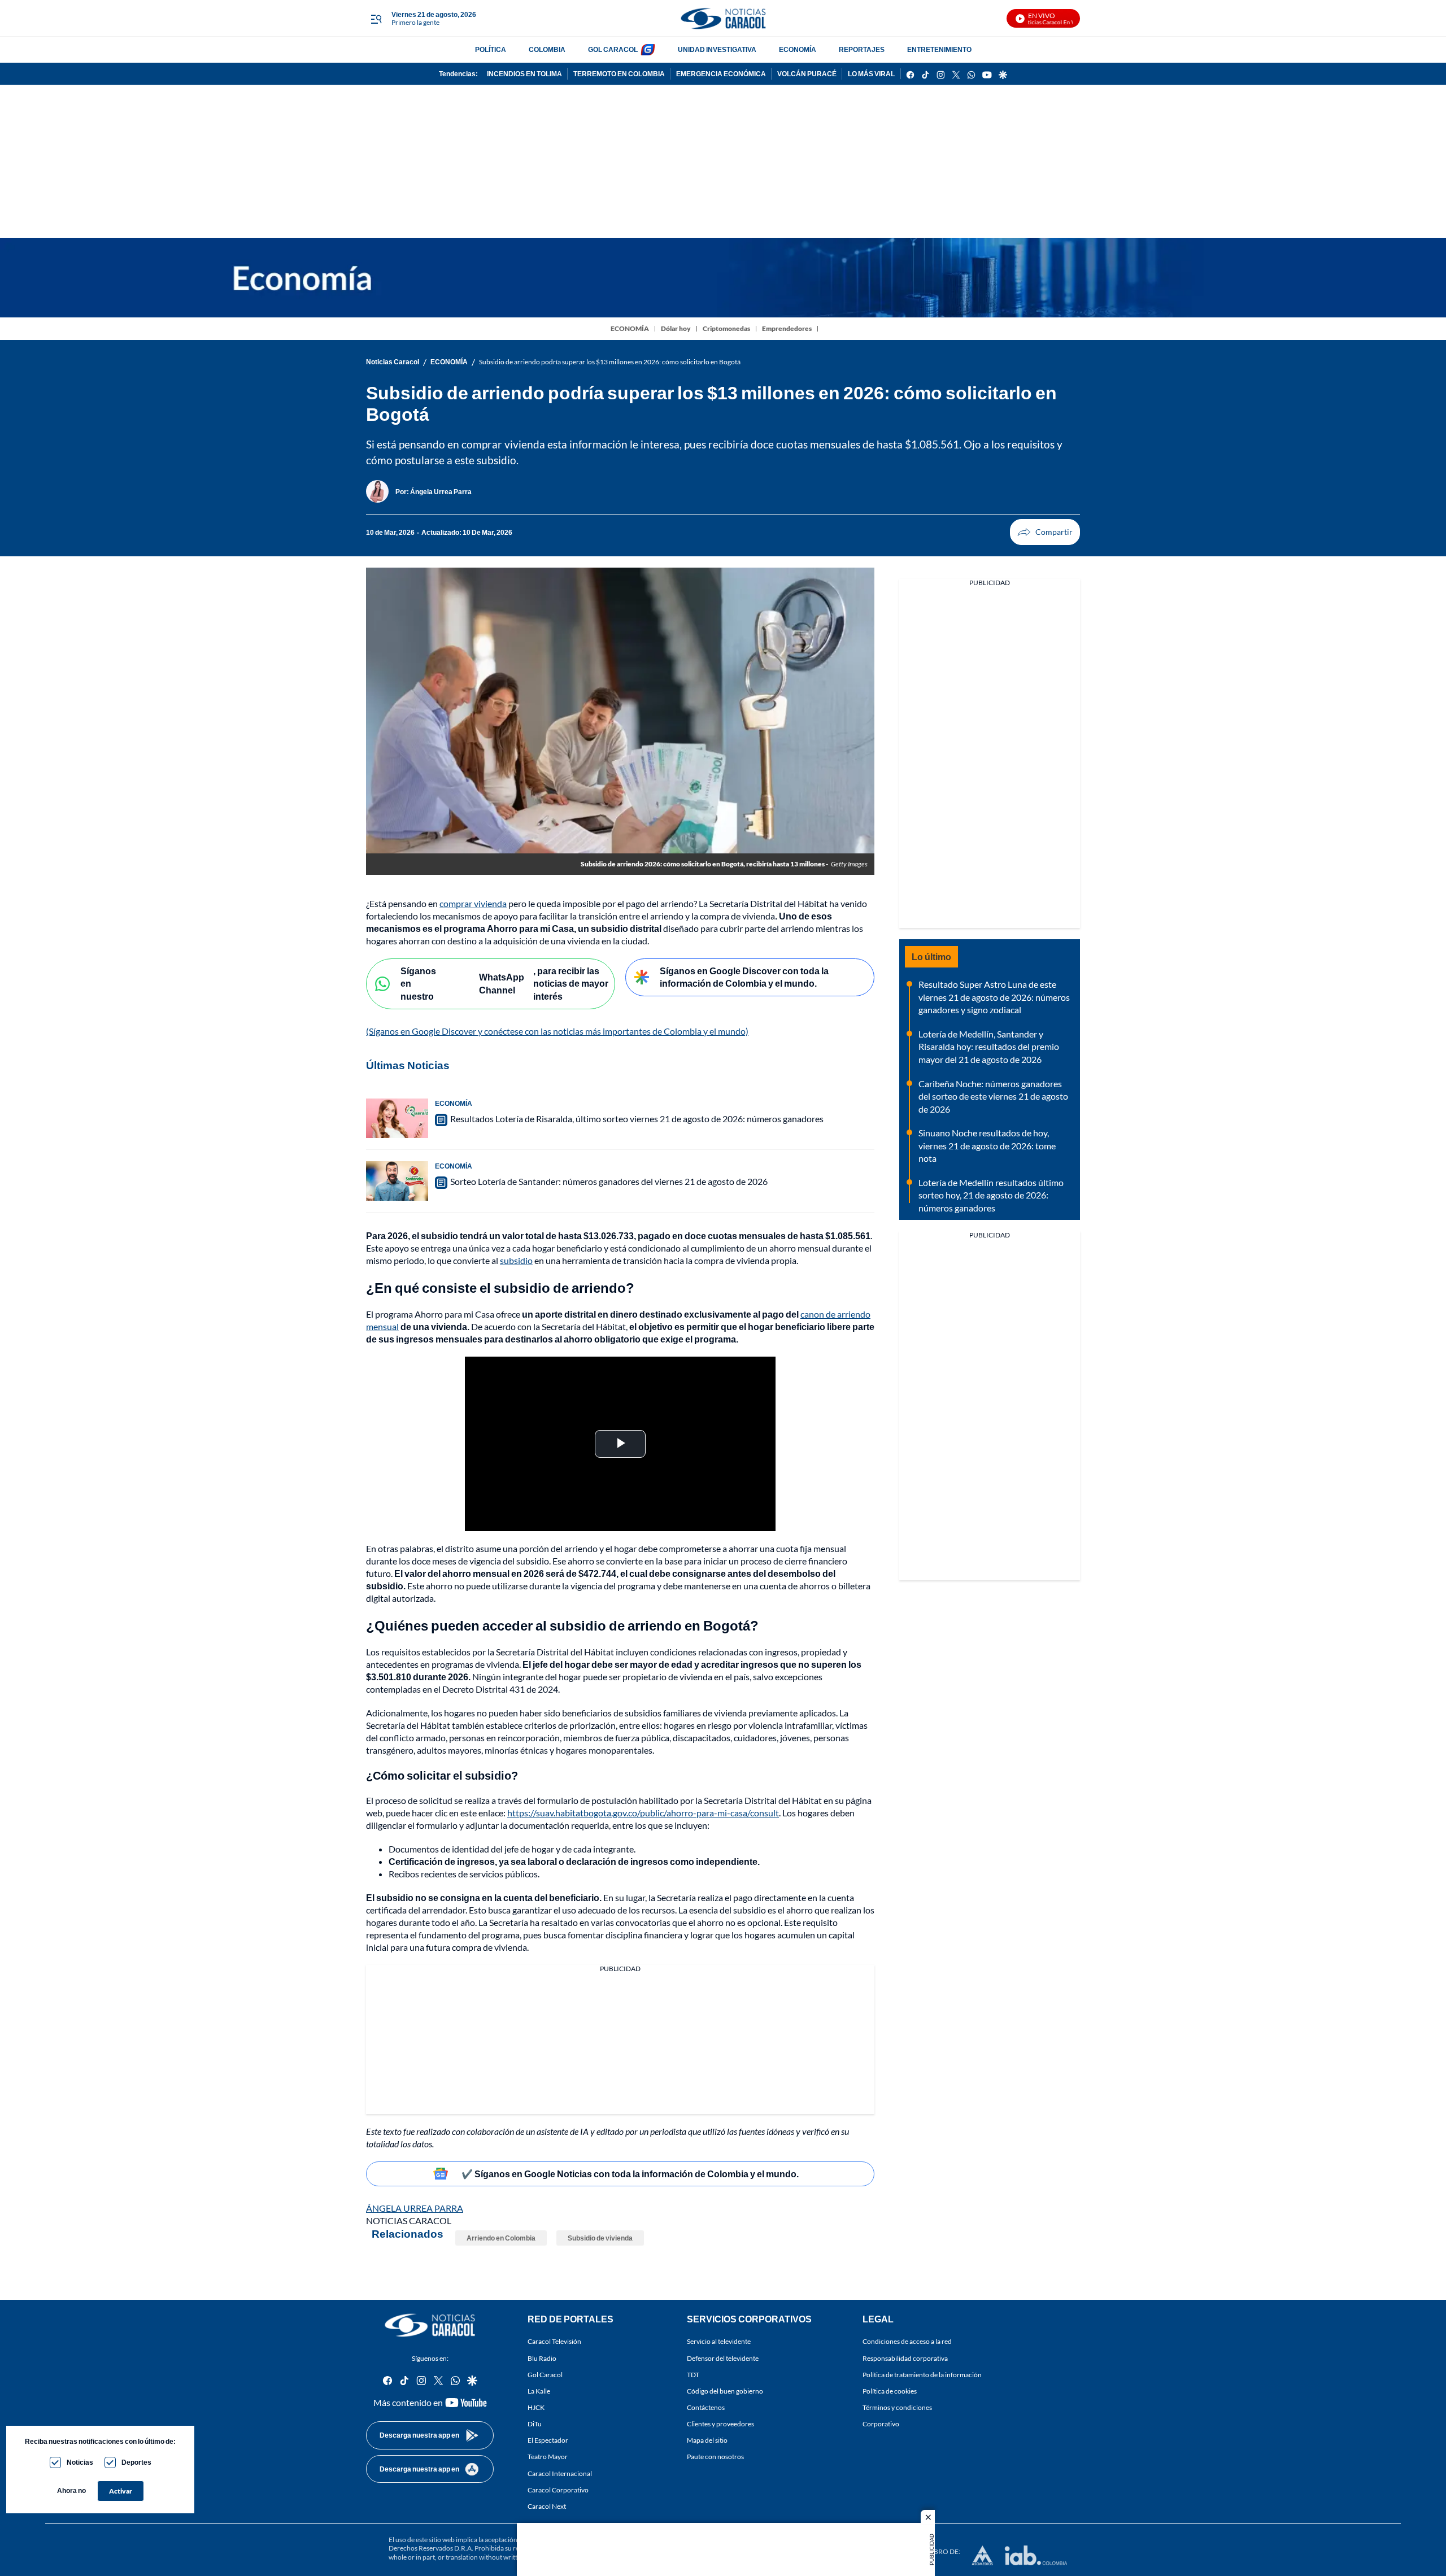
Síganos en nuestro (418, 983)
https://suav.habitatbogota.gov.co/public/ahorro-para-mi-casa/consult (643, 1813)
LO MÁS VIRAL (871, 74)
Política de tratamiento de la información (922, 2375)
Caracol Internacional (560, 2473)
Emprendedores (787, 328)
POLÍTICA (491, 49)
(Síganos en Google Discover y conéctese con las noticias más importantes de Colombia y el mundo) (557, 1031)
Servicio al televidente (719, 2342)
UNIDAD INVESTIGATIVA (717, 49)
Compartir (1045, 532)
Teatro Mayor (548, 2457)
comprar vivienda (473, 903)
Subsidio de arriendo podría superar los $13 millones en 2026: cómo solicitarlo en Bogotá (610, 362)
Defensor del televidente (723, 2358)
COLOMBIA (547, 49)
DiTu (535, 2424)
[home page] (723, 18)
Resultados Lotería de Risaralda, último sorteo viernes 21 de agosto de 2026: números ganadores (637, 1119)
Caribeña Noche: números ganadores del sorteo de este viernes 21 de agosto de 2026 (993, 1096)
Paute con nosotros (715, 2457)
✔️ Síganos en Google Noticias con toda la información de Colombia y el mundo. (630, 2174)
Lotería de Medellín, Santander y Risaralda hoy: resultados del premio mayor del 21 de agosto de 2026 (989, 1047)
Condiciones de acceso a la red (907, 2342)
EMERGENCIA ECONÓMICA (721, 74)
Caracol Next (547, 2506)
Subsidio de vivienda (600, 2238)
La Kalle (539, 2391)
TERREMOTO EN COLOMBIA (619, 74)
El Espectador (548, 2441)
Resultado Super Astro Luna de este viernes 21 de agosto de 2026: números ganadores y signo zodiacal (994, 997)
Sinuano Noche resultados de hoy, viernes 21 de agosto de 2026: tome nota (987, 1145)
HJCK (536, 2407)
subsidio (516, 1260)
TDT (693, 2375)
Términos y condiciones (897, 2407)
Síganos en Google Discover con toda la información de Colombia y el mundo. (744, 977)
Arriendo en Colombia (501, 2238)
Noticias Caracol (393, 362)
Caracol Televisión (554, 2342)
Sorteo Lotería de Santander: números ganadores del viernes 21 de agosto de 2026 (609, 1181)
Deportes (136, 2462)
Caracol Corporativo (558, 2490)
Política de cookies (890, 2391)
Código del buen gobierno (725, 2391)
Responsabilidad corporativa (905, 2358)
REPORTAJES (862, 49)
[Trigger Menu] (376, 19)
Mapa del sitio (707, 2441)
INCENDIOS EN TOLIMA (524, 74)
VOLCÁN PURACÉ (807, 74)
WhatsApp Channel (502, 983)
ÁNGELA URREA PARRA (415, 2208)
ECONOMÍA (798, 49)
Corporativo (881, 2424)
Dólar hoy (676, 328)
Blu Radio (542, 2358)
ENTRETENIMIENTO (939, 49)
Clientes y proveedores (720, 2424)
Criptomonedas (726, 328)
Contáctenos (706, 2407)
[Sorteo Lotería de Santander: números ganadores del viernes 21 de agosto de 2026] (397, 1181)
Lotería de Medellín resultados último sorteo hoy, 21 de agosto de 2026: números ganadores (991, 1195)
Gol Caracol (545, 2375)
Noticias (80, 2462)
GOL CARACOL (613, 49)
